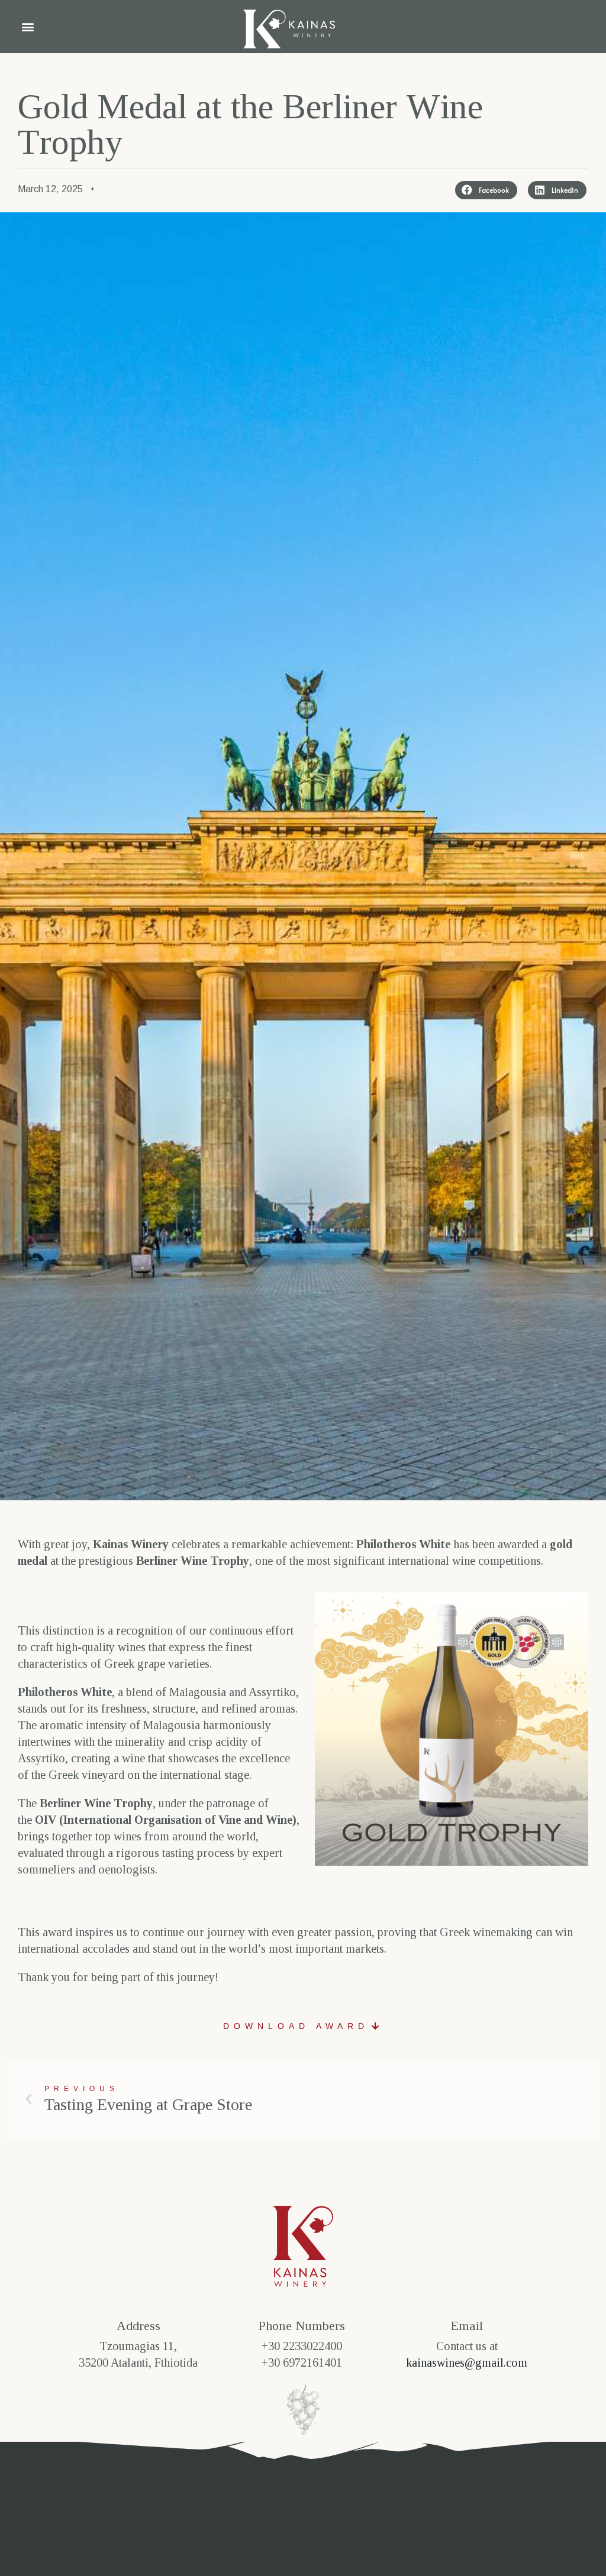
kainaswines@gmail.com (467, 2363)
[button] (28, 27)
